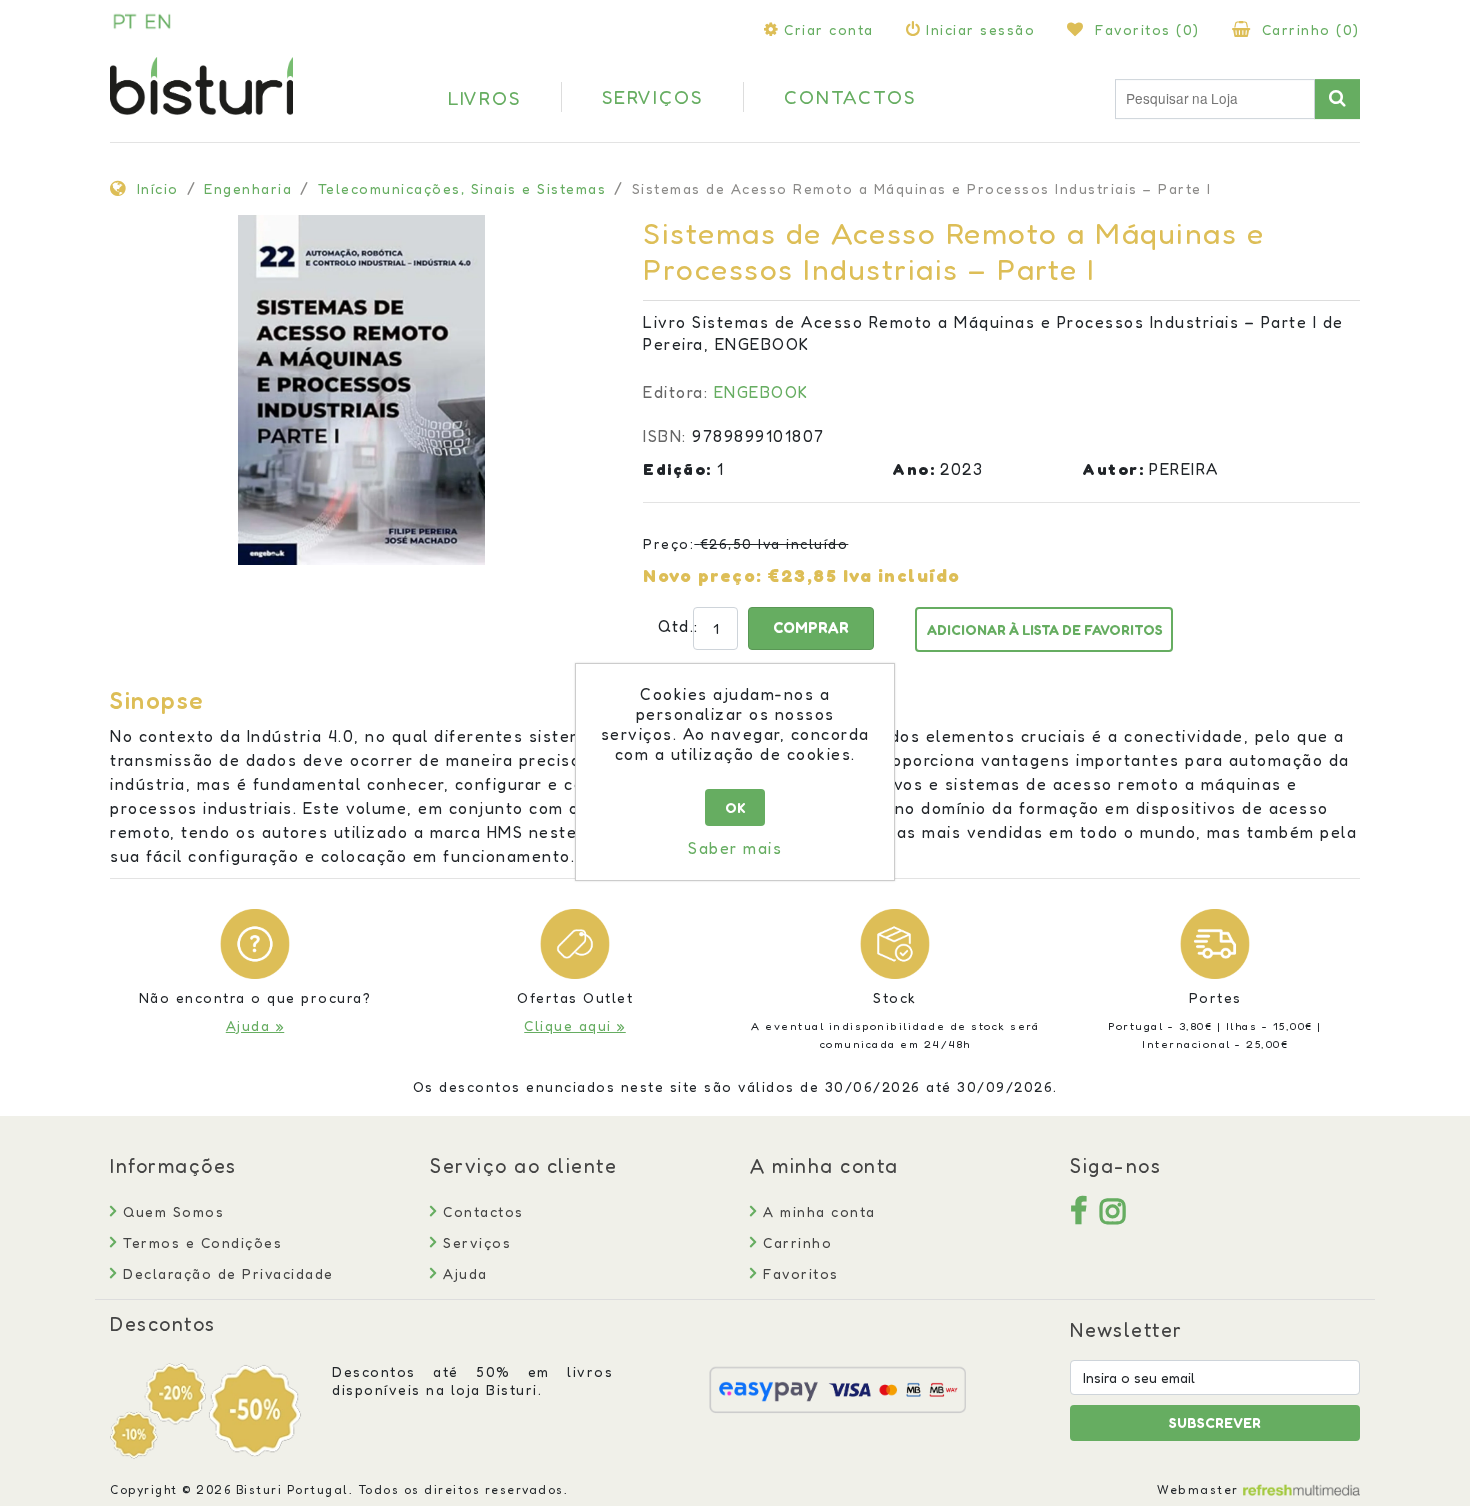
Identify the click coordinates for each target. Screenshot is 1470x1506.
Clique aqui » (575, 1025)
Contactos (481, 1211)
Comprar (811, 627)
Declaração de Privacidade (226, 1273)
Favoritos (798, 1273)
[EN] (158, 21)
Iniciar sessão (980, 29)
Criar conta (829, 29)
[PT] (125, 21)
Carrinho (795, 1242)
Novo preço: (703, 575)
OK (735, 807)
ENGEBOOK (761, 392)
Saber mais (735, 848)
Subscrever (1215, 1422)
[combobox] (1215, 99)
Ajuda (463, 1273)
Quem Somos (171, 1211)
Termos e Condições (200, 1242)
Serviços (474, 1242)
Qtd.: (665, 626)
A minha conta (817, 1211)
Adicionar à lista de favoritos (1045, 629)
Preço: (668, 543)
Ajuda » (255, 1025)
